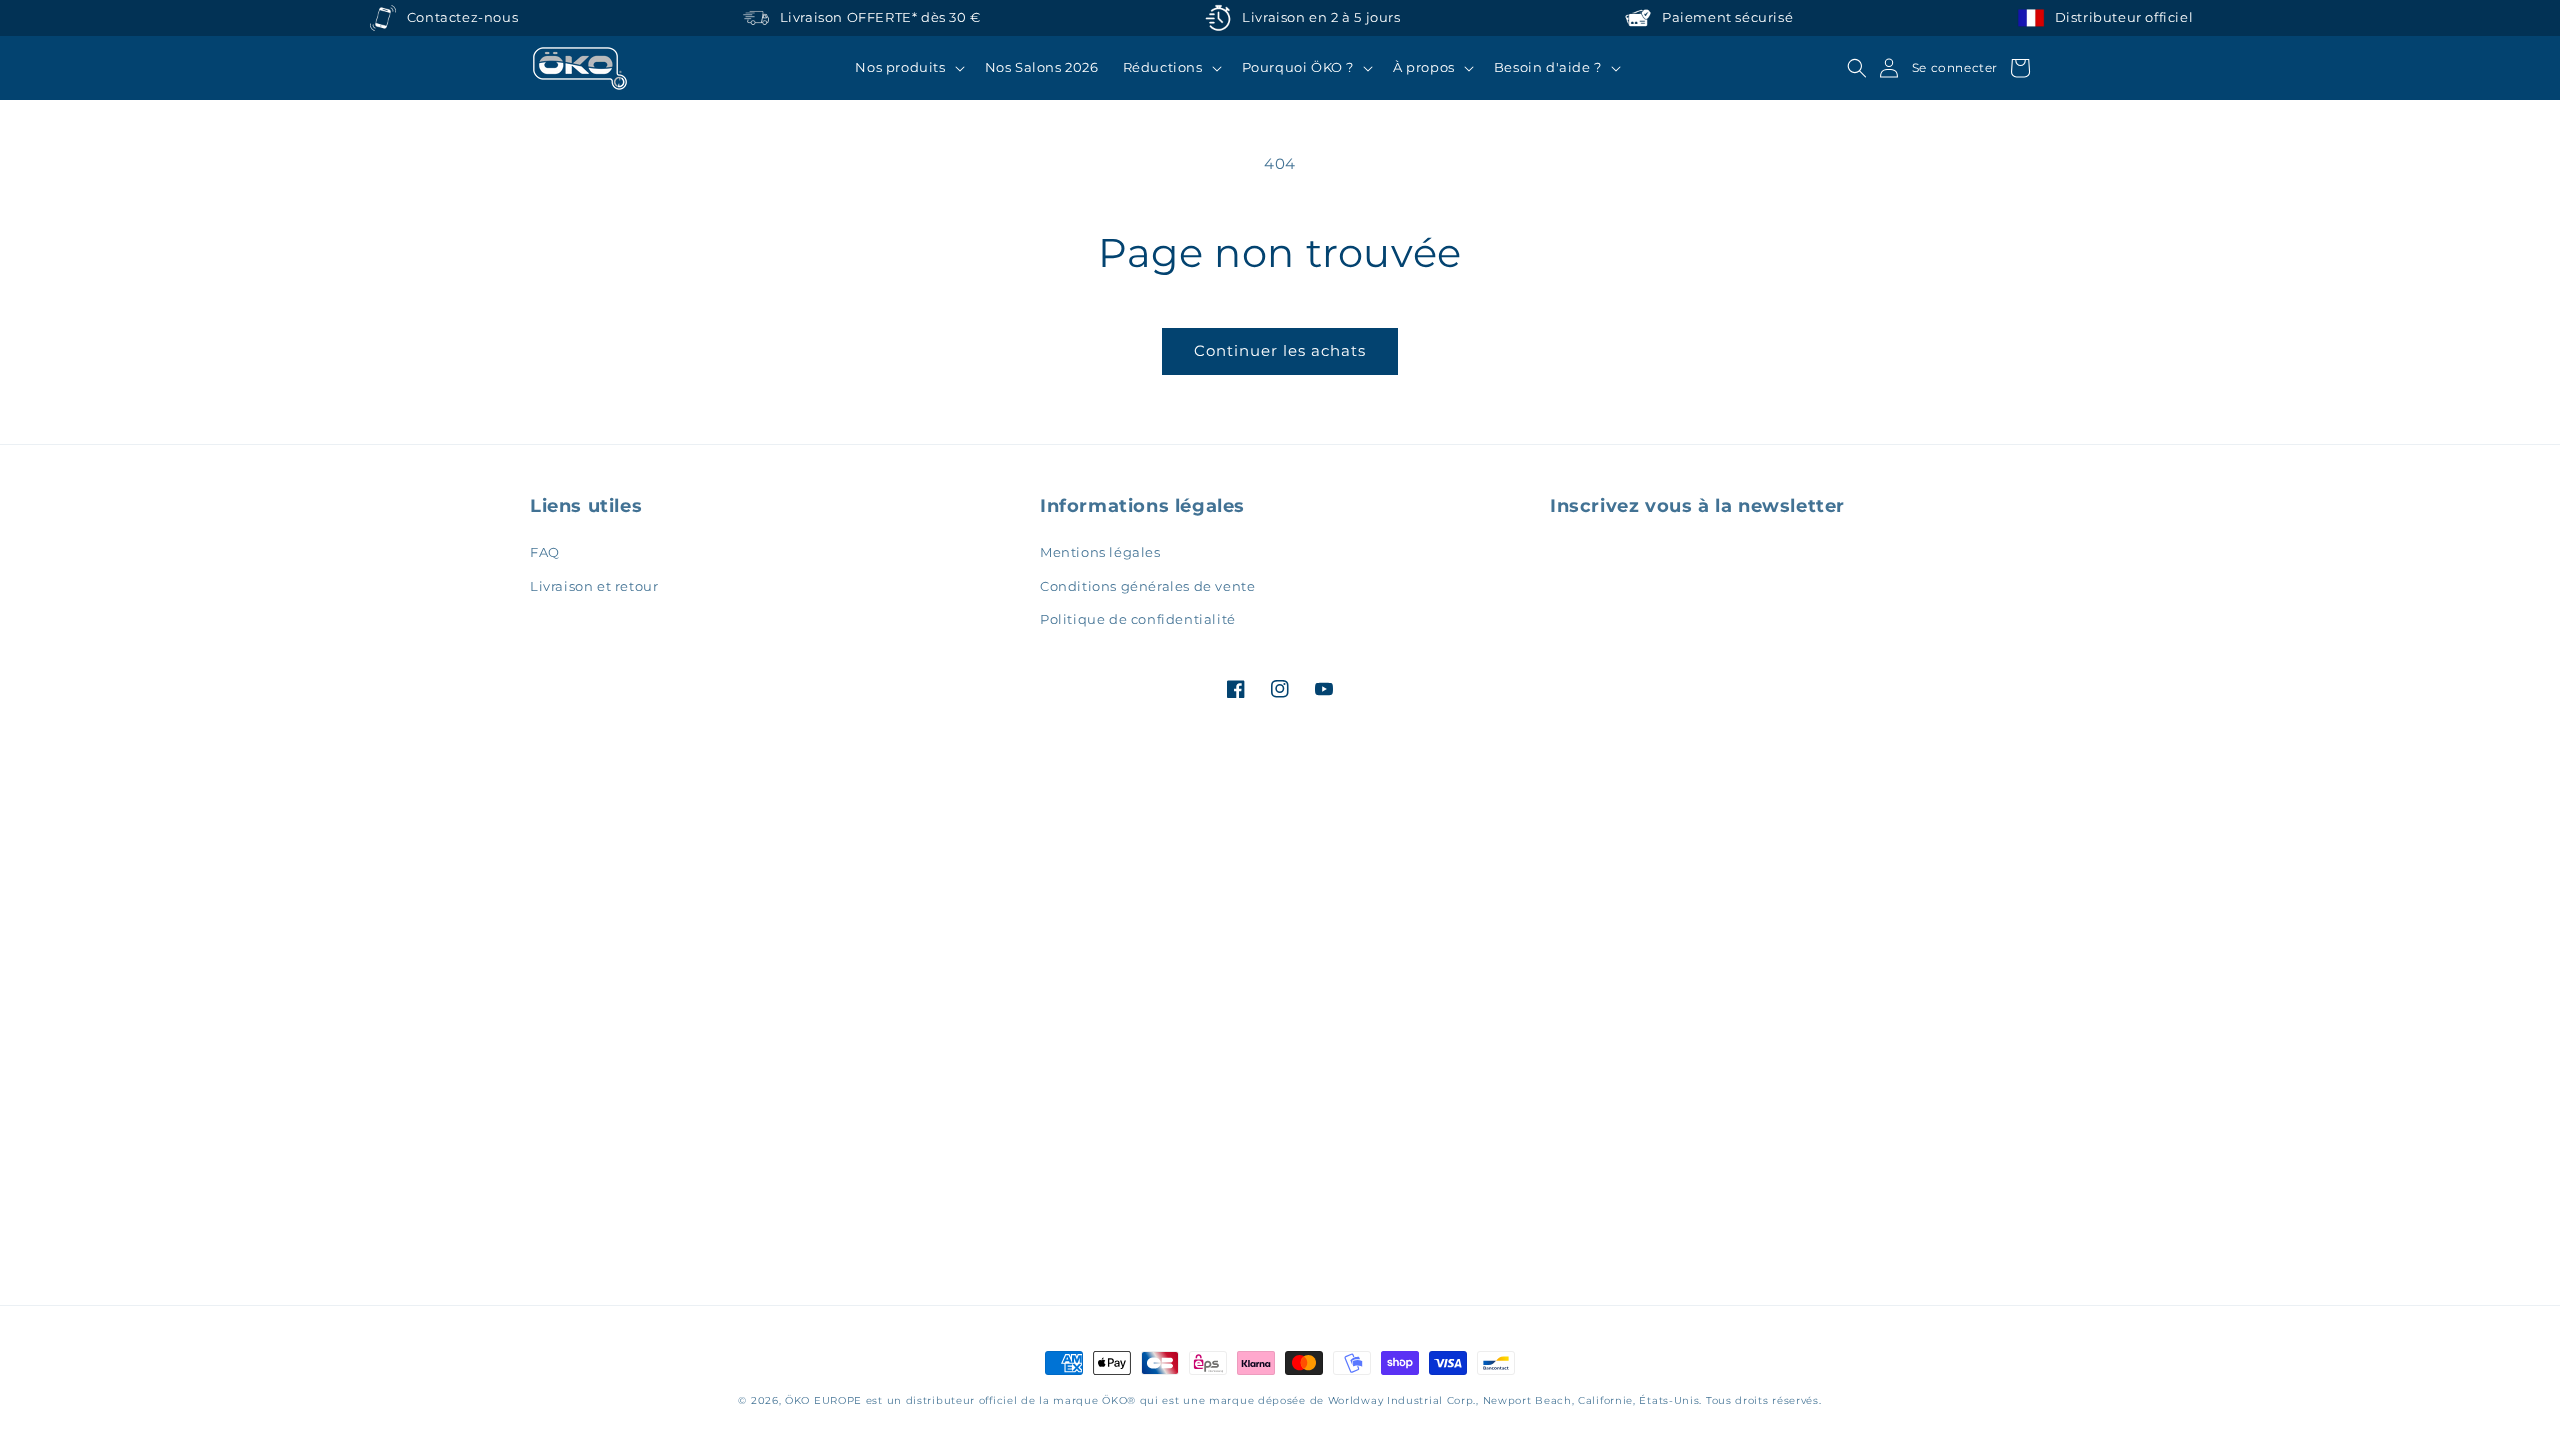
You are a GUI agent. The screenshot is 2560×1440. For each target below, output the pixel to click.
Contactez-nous (462, 17)
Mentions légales (1100, 552)
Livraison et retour (594, 586)
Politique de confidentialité (1138, 619)
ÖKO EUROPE (823, 1400)
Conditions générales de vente (1147, 586)
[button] (907, 68)
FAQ (545, 552)
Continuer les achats (1280, 350)
